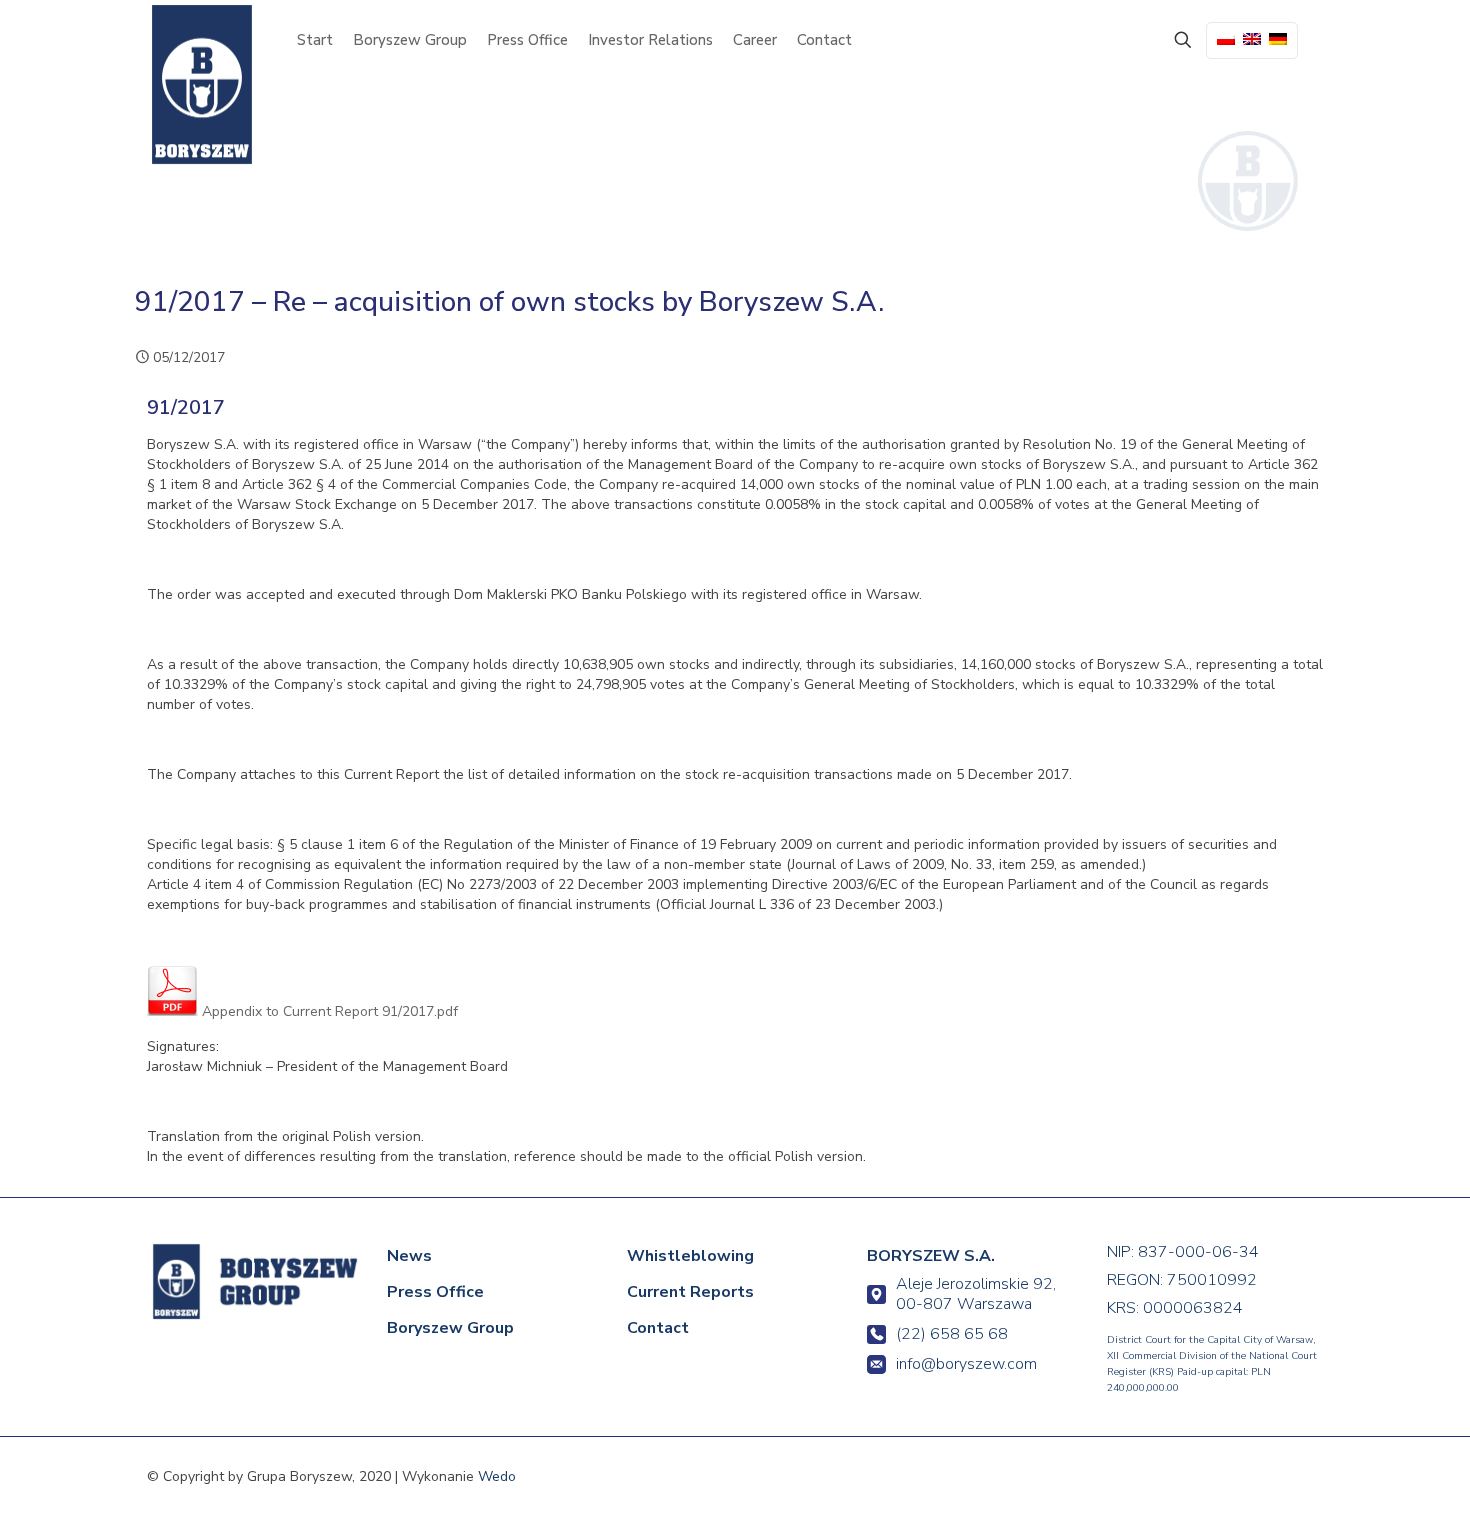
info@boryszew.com (966, 1364)
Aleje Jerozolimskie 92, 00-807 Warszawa (976, 1294)
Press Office (435, 1292)
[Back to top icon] (1372, 1484)
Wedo (497, 1476)
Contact (658, 1328)
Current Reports (690, 1292)
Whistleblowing (690, 1256)
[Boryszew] (202, 84)
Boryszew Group (450, 1328)
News (409, 1256)
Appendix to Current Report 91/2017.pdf (328, 1011)
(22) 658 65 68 (952, 1334)
